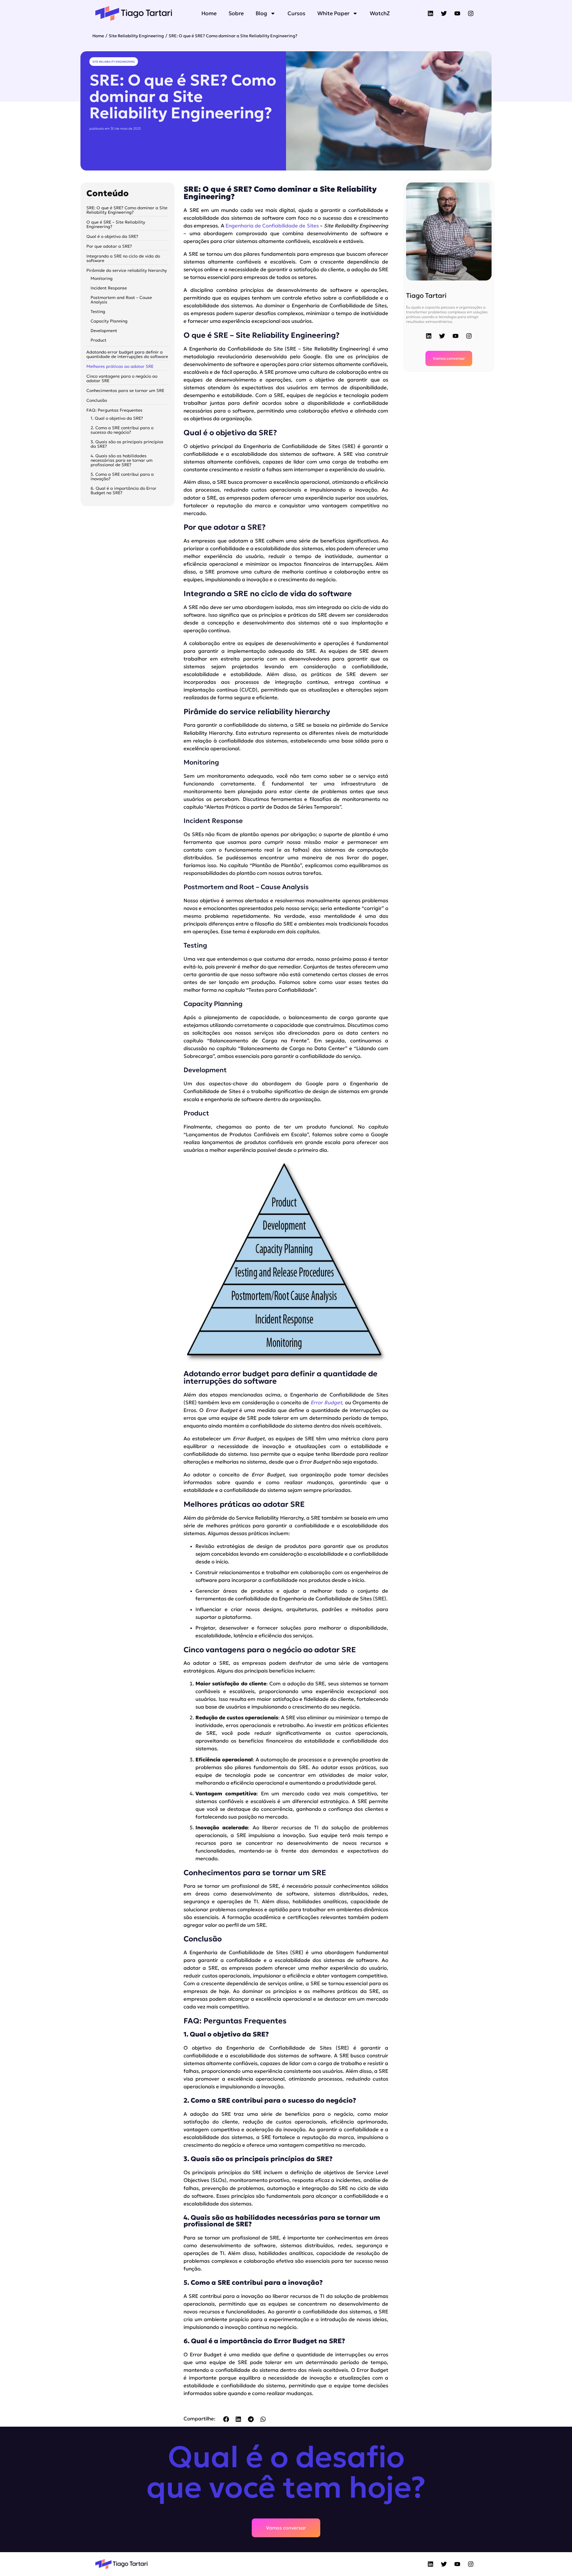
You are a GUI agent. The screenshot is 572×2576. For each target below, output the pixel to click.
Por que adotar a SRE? (109, 246)
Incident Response (109, 288)
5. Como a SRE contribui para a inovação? (122, 477)
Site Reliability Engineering (136, 36)
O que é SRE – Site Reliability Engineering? (116, 224)
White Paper (333, 13)
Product (98, 340)
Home (209, 13)
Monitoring (102, 279)
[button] (226, 2419)
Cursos (296, 13)
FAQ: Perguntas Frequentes (114, 410)
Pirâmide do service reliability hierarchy (127, 271)
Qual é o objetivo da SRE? (112, 237)
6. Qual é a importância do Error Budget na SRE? (123, 491)
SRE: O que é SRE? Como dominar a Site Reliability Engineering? (127, 210)
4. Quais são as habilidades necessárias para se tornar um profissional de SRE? (122, 460)
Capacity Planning (109, 321)
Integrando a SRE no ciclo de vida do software (123, 258)
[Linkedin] (430, 13)
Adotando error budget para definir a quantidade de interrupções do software (127, 354)
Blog (261, 13)
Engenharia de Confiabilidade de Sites (272, 226)
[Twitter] (444, 13)
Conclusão (97, 400)
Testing (98, 312)
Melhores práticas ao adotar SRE (120, 366)
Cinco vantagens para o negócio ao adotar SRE (122, 379)
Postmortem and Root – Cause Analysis (121, 300)
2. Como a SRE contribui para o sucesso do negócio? (122, 430)
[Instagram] (471, 13)
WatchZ (380, 13)
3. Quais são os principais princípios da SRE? (127, 444)
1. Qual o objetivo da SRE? (117, 418)
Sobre (236, 13)
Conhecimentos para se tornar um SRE (125, 391)
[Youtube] (457, 13)
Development (104, 331)
